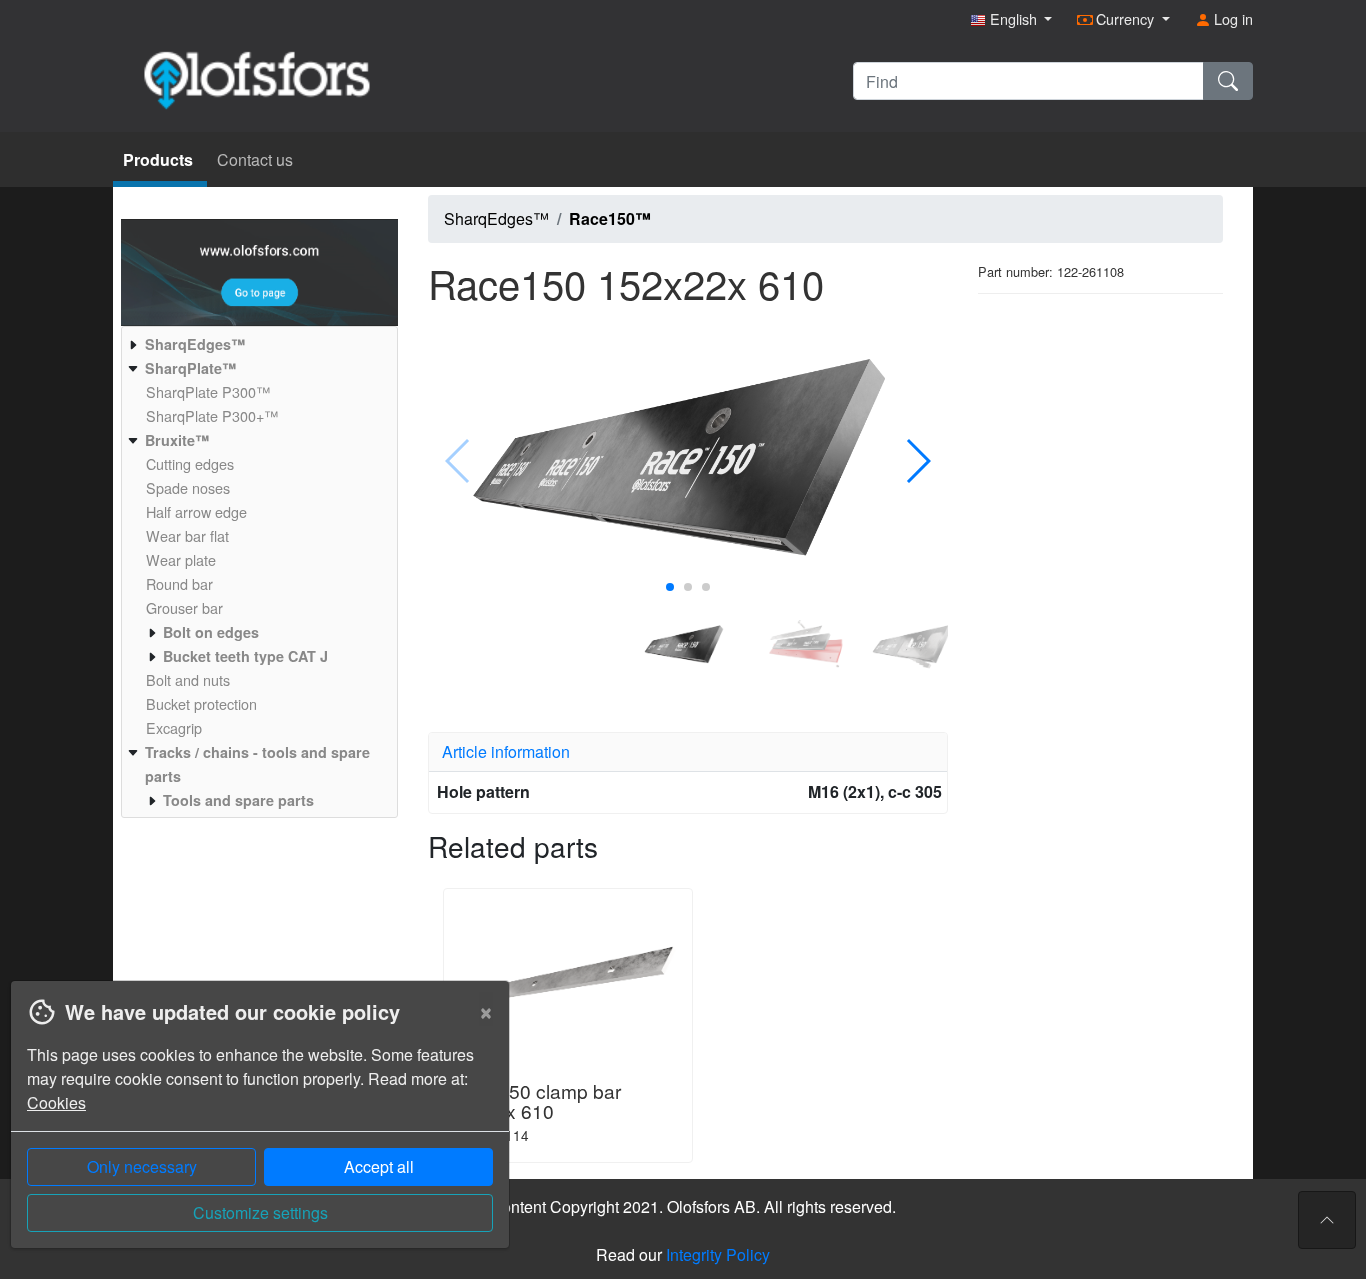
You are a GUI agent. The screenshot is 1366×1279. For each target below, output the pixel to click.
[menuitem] (257, 344)
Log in (1231, 18)
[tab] (688, 752)
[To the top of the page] (1327, 1220)
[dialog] (255, 1129)
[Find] (1228, 81)
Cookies (56, 1102)
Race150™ (610, 218)
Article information (506, 751)
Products (160, 159)
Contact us (255, 159)
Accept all (379, 1166)
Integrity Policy (718, 1254)
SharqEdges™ (496, 218)
